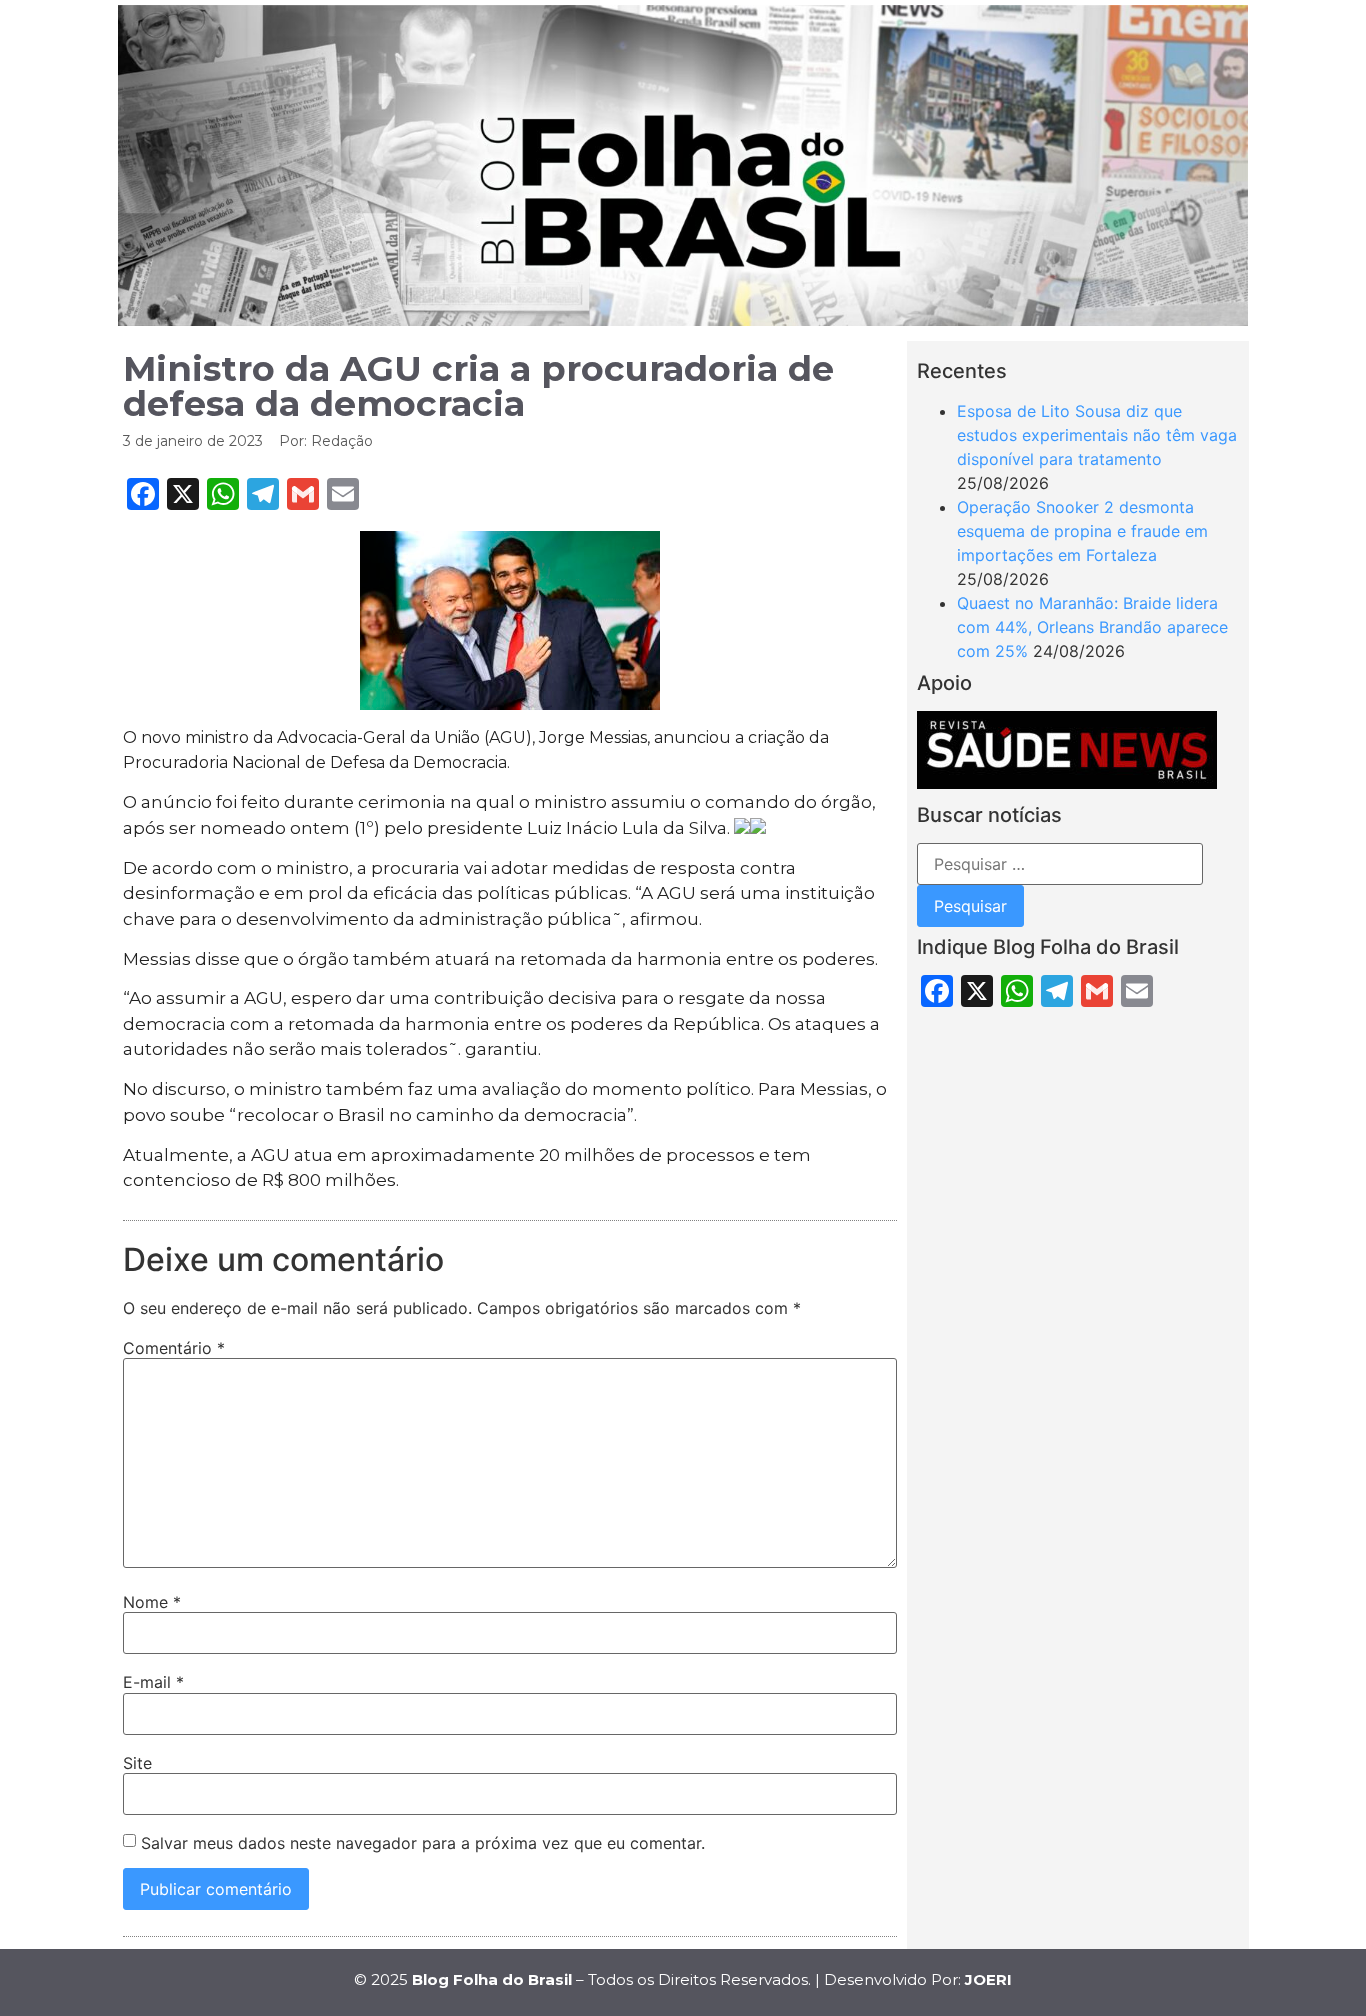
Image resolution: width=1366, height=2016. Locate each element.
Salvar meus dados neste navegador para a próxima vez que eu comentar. (423, 1843)
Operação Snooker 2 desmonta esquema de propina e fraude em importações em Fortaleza (1082, 531)
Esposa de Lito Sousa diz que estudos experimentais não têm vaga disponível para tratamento (1097, 435)
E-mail (153, 1682)
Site (137, 1763)
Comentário (174, 1348)
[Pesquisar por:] (1060, 864)
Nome (152, 1602)
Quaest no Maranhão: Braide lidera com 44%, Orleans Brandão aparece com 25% (1092, 627)
